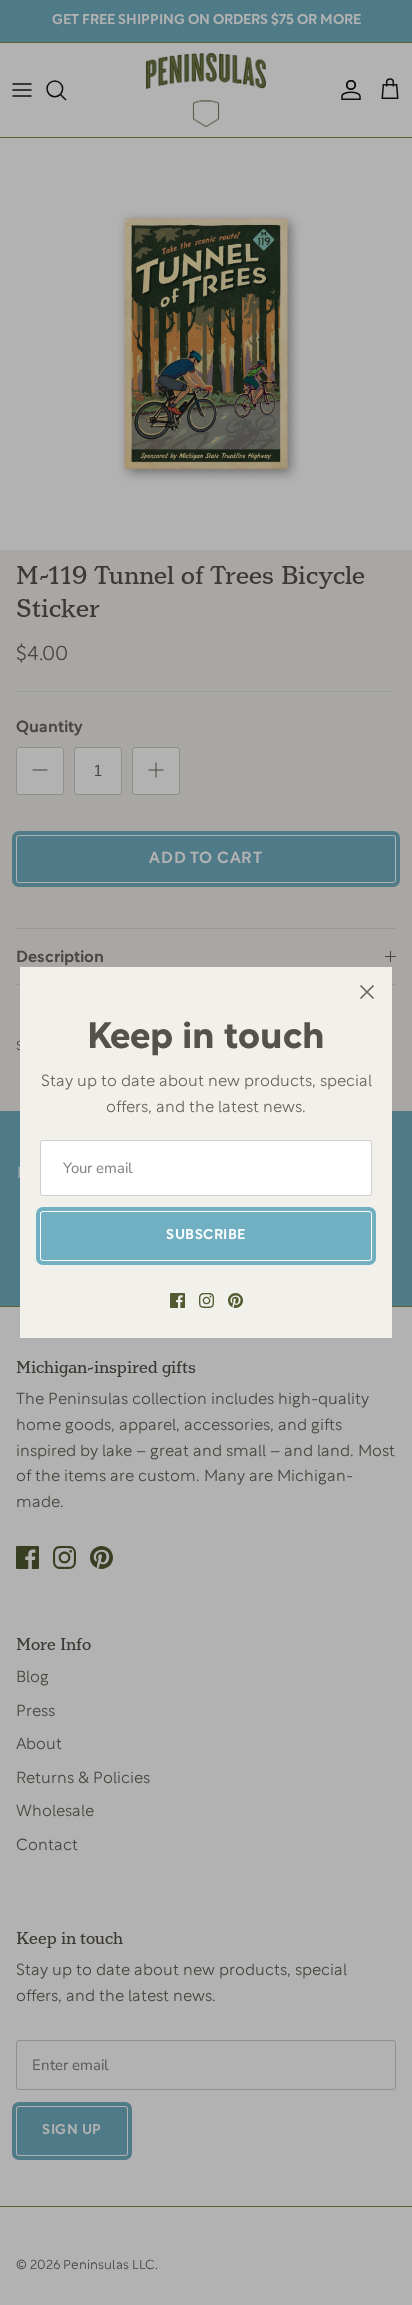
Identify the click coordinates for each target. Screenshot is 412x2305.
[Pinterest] (235, 1300)
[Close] (367, 992)
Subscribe (206, 1235)
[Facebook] (177, 1300)
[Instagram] (206, 1300)
